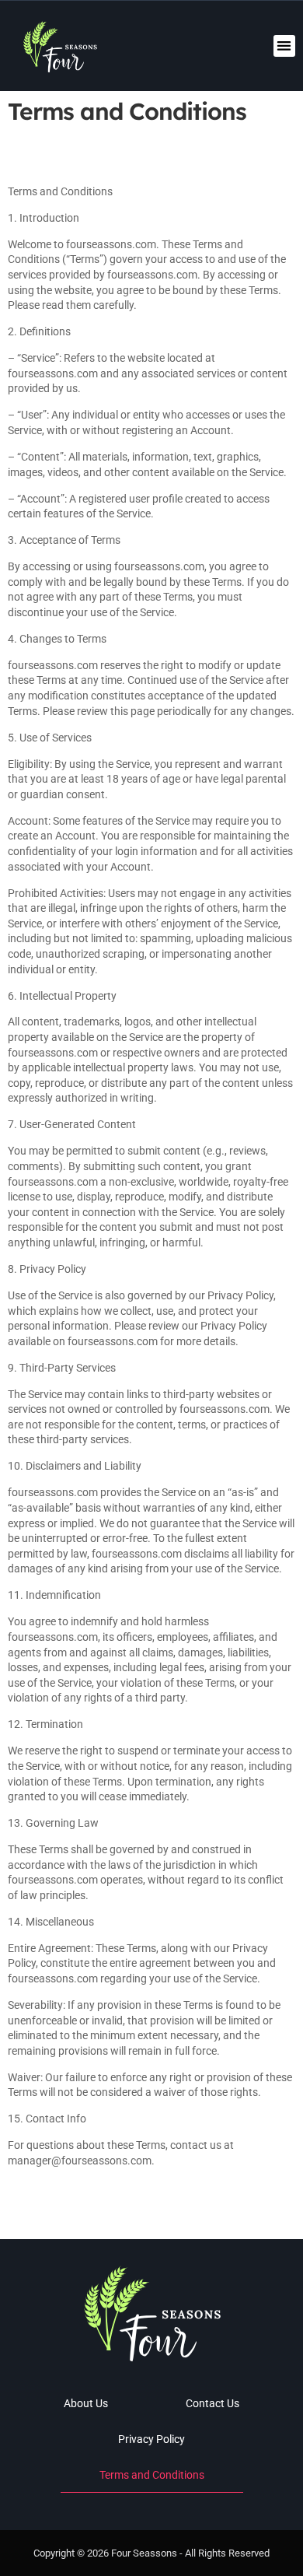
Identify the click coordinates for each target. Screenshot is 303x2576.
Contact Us (212, 2403)
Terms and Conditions (152, 2475)
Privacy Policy (151, 2439)
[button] (285, 46)
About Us (86, 2403)
